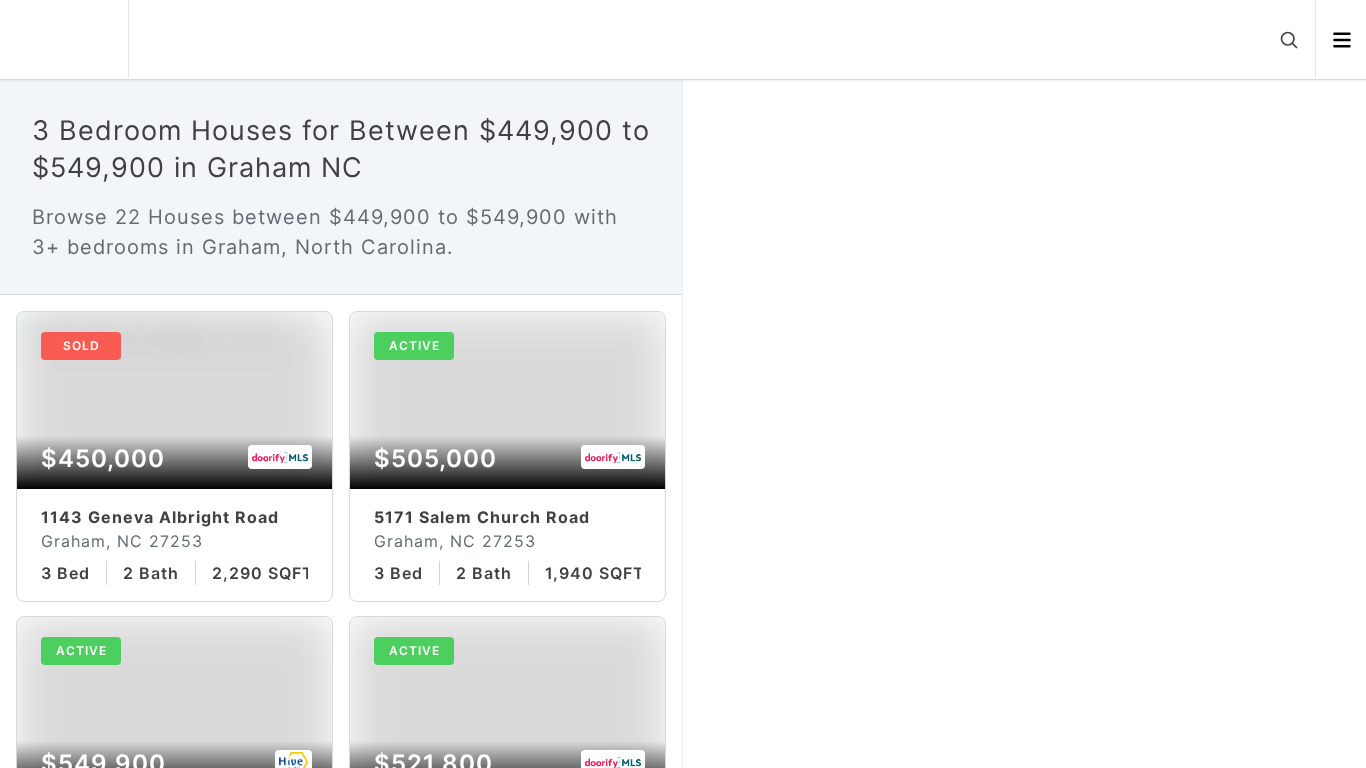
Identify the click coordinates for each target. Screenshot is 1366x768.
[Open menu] (1341, 40)
